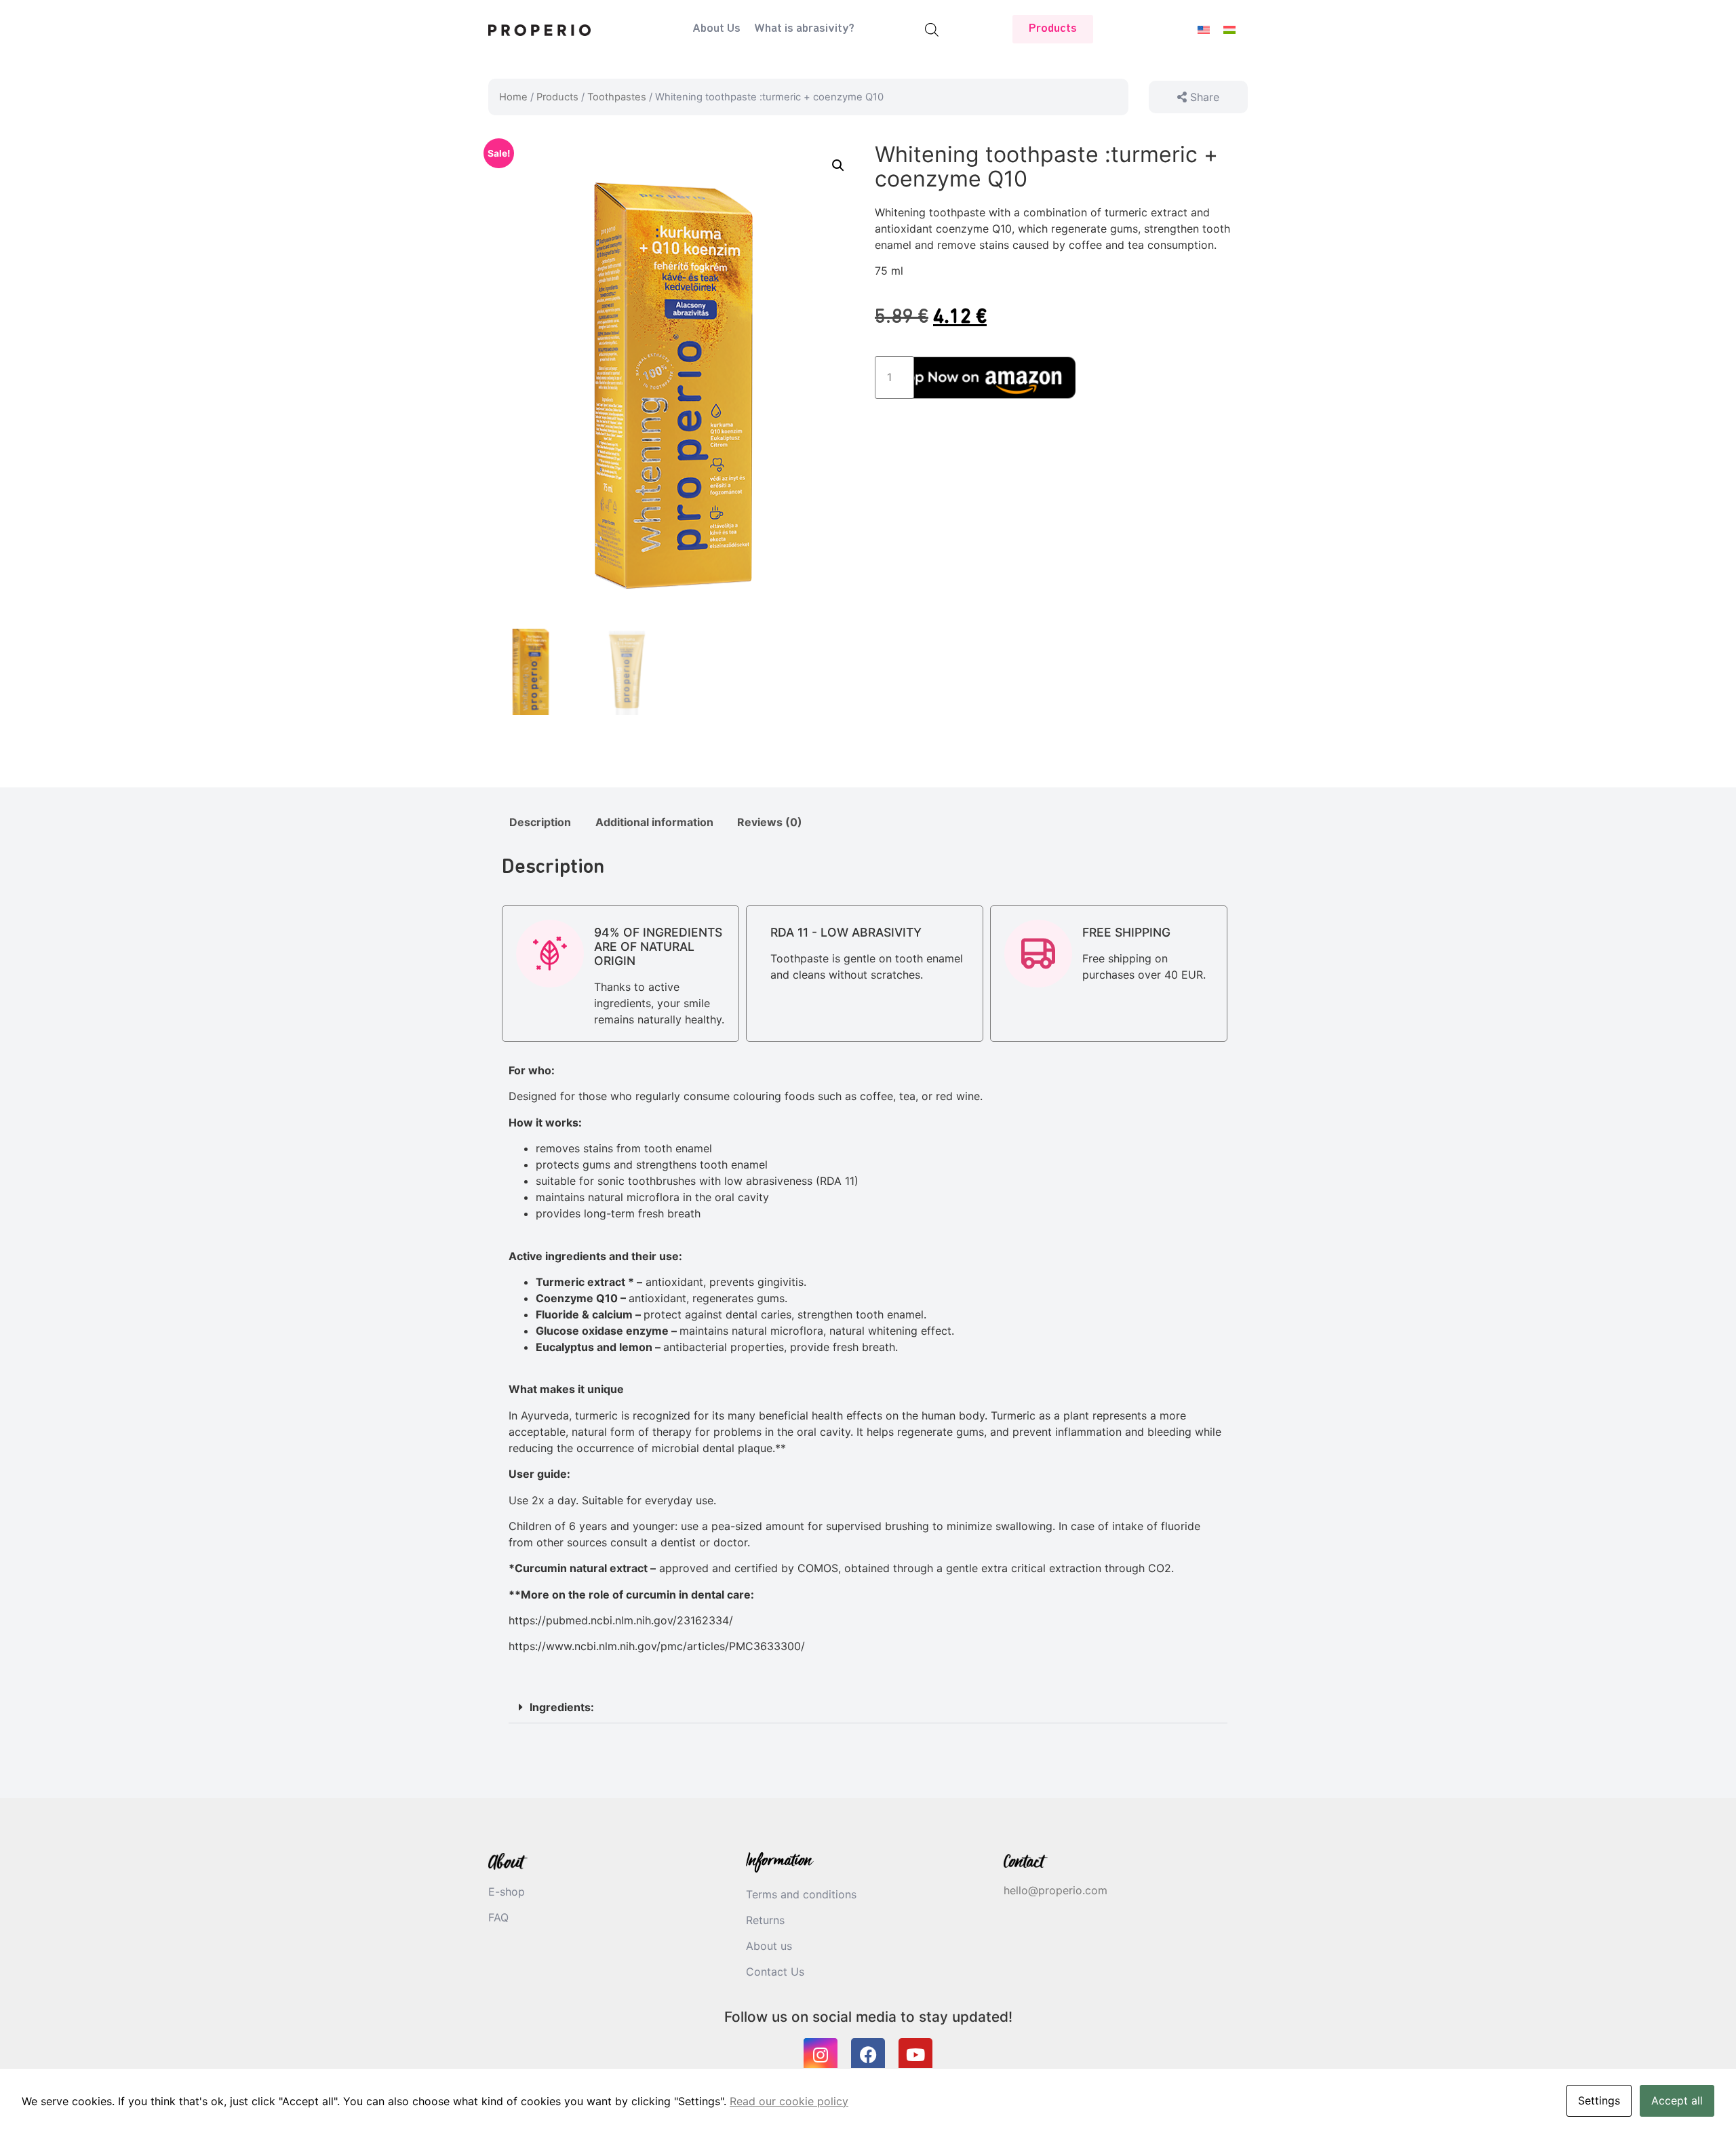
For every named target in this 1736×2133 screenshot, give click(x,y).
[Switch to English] (1204, 30)
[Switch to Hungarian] (1229, 30)
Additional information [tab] (654, 822)
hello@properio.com (1056, 1890)
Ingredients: (562, 1707)
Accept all (1677, 2100)
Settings (1599, 2100)
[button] (838, 165)
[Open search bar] (932, 30)
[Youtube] (915, 2055)
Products (557, 97)
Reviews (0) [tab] (770, 822)
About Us (716, 29)
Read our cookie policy (789, 2101)
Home (513, 97)
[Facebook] (868, 2055)
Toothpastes (617, 97)
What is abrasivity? (804, 29)
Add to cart (994, 377)
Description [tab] (540, 822)
